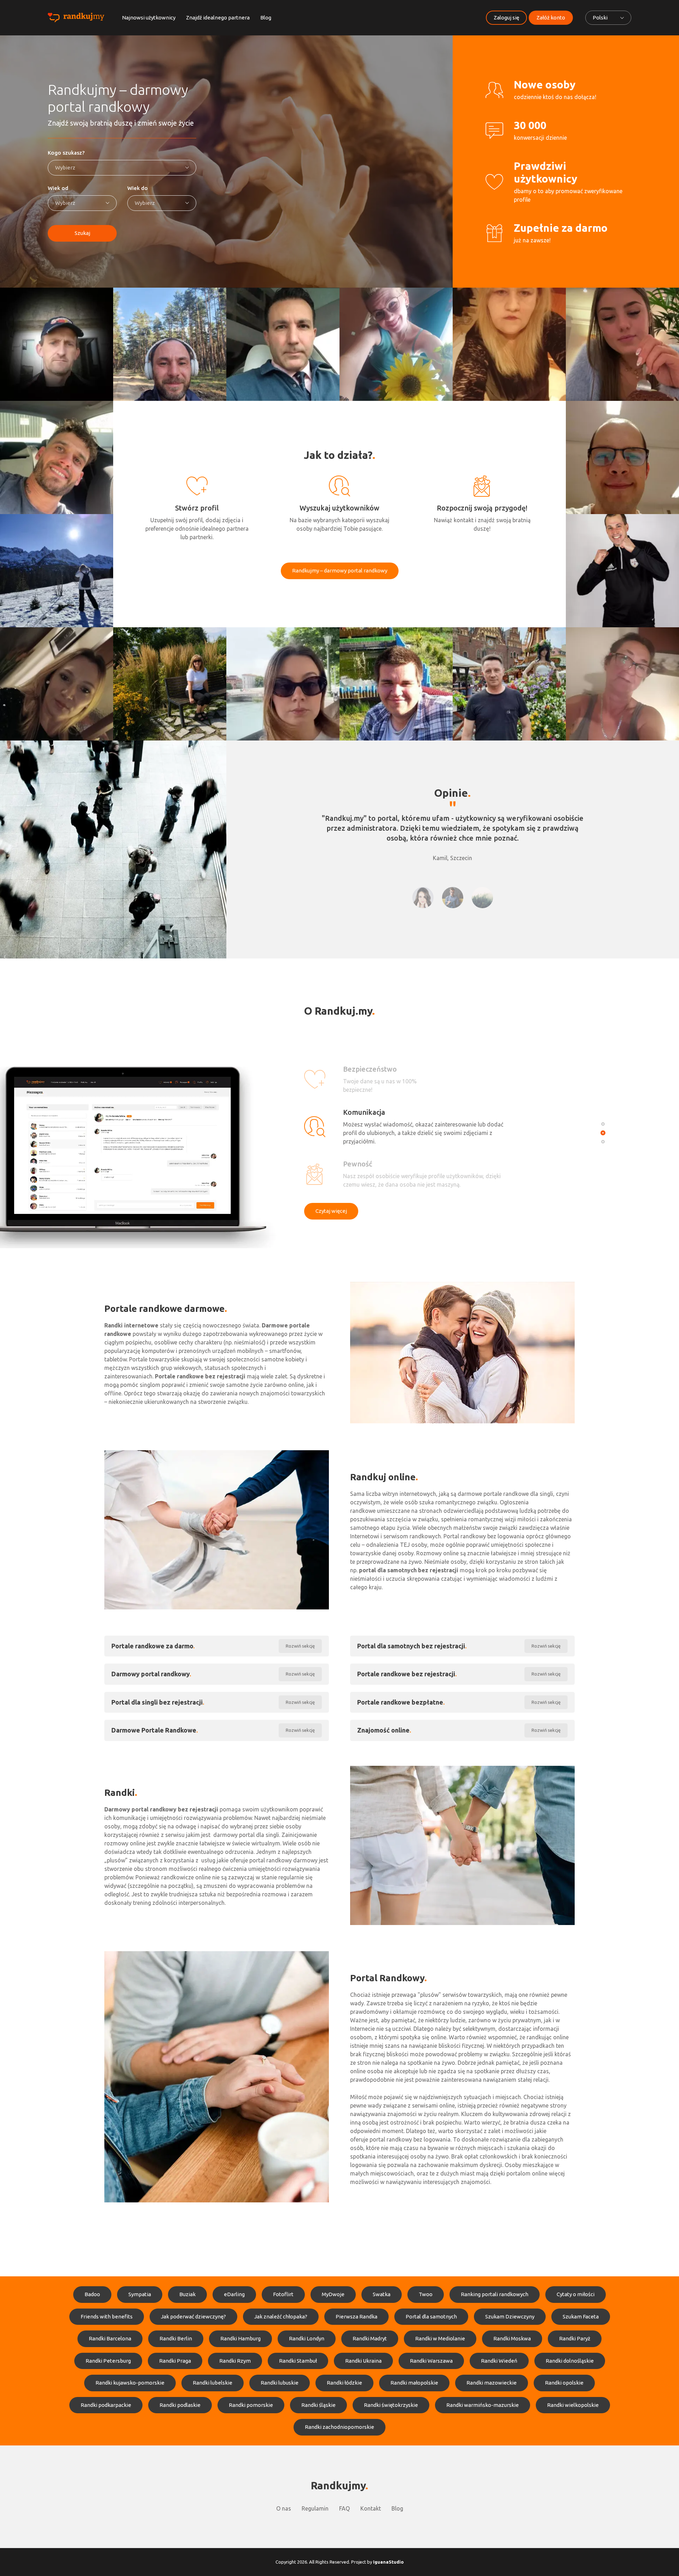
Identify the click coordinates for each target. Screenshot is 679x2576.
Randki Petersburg (108, 2361)
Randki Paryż (575, 2338)
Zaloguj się (506, 18)
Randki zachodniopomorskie (339, 2427)
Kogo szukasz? (66, 153)
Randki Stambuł (298, 2361)
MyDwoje (333, 2294)
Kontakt (371, 2508)
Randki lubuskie (280, 2383)
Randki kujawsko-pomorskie (130, 2383)
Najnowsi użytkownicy (149, 18)
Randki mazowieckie (492, 2383)
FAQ (344, 2508)
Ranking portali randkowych (495, 2294)
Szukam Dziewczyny (510, 2316)
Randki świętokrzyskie (391, 2405)
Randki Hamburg (240, 2338)
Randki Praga (175, 2361)
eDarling (234, 2294)
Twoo (426, 2294)
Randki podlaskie (180, 2405)
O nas (284, 2508)
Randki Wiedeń (499, 2361)
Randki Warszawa (431, 2361)
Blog (266, 18)
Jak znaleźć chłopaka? (281, 2316)
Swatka (382, 2294)
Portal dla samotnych (431, 2316)
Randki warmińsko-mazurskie (483, 2405)
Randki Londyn (307, 2338)
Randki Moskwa (512, 2338)
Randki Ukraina (363, 2361)
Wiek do (138, 188)
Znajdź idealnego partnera (218, 18)
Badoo (92, 2294)
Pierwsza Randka (356, 2316)
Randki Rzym (235, 2361)
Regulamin (315, 2508)
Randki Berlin (176, 2338)
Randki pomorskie (251, 2405)
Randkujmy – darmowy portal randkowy (340, 570)
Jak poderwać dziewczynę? (193, 2316)
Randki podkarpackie (106, 2405)
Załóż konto (551, 18)
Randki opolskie (564, 2383)
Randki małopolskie (414, 2383)
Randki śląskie (318, 2405)
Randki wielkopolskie (573, 2405)
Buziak (187, 2294)
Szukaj (82, 233)
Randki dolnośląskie (570, 2361)
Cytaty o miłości (576, 2294)
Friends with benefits (107, 2316)
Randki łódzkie (344, 2383)
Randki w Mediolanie (440, 2338)
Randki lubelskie (213, 2383)
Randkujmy (338, 2485)
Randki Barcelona (110, 2338)
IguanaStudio (388, 2562)
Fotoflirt (283, 2294)
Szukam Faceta (581, 2316)
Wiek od (58, 188)
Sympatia (140, 2294)
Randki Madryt (370, 2338)
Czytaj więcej (331, 1211)
